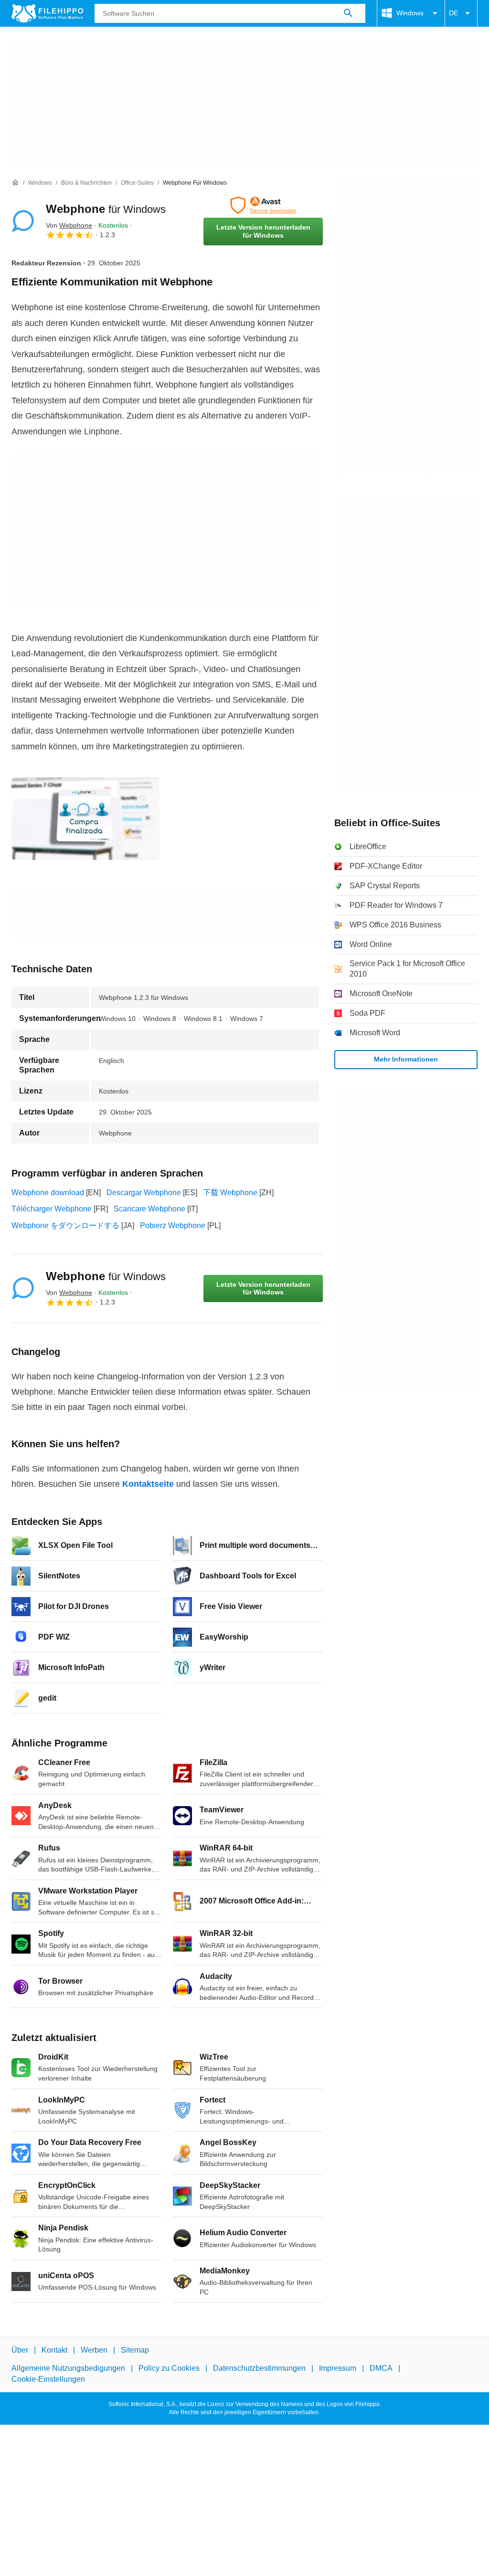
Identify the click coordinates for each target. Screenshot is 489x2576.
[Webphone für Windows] (23, 221)
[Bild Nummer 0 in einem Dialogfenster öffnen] (85, 819)
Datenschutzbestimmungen (259, 2369)
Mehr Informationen (406, 1059)
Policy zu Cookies (169, 2369)
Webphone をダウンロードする (65, 1225)
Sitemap (135, 2350)
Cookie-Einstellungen (48, 2379)
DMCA (381, 2369)
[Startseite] (15, 183)
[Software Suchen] (348, 13)
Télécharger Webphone (52, 1209)
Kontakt (54, 2350)
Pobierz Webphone (173, 1225)
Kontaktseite (148, 1484)
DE (453, 13)
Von (69, 225)
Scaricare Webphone (149, 1209)
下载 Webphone (230, 1193)
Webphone (106, 209)
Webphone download (48, 1193)
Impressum (338, 2369)
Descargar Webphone (144, 1193)
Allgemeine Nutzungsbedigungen (68, 2369)
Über (20, 2350)
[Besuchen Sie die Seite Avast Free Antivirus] (263, 205)
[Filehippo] (47, 13)
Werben (94, 2350)
